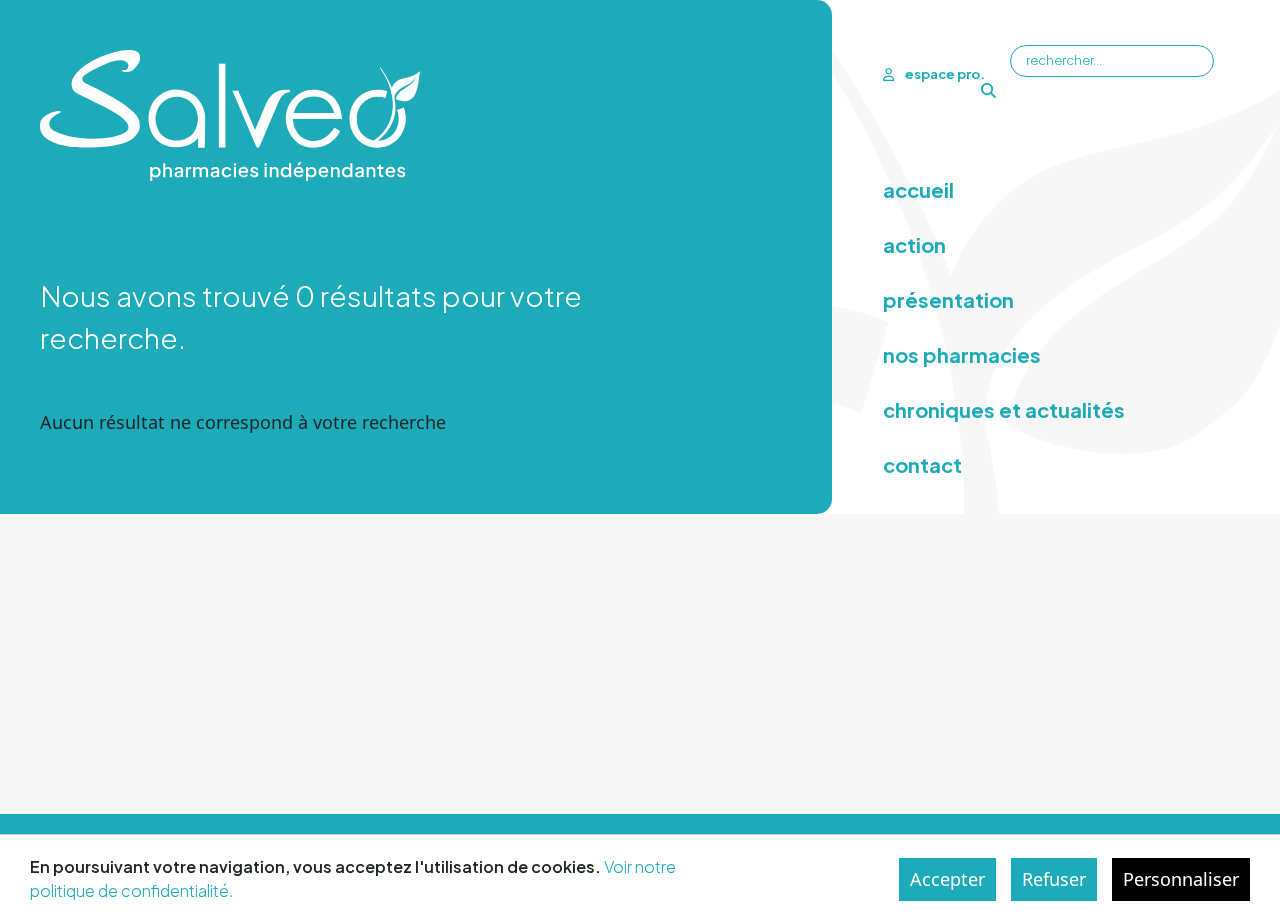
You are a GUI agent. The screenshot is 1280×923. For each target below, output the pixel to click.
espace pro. (944, 74)
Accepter (947, 879)
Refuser (1054, 879)
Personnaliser (1181, 879)
